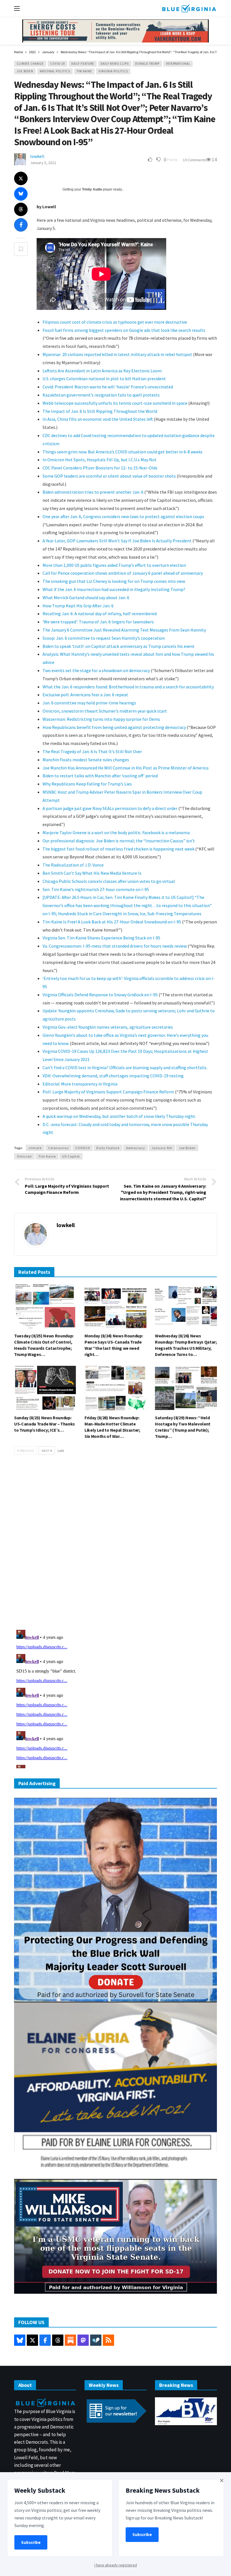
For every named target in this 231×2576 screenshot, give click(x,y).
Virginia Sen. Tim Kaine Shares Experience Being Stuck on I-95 (101, 938)
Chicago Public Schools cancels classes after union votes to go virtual (109, 881)
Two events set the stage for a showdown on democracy (96, 670)
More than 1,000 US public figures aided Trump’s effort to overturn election (114, 565)
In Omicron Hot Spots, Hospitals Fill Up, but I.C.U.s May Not (100, 460)
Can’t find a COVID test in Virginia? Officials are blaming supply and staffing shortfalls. (125, 1067)
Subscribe (31, 2542)
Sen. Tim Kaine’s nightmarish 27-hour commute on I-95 (96, 889)
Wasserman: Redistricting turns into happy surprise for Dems (101, 719)
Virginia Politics (113, 71)
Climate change (30, 64)
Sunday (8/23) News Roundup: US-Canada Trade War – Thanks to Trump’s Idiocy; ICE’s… (45, 1424)
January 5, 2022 (43, 163)
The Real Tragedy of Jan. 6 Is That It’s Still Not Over (92, 751)
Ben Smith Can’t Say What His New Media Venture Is (92, 873)
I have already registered (116, 2565)
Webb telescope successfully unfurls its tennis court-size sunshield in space (115, 403)
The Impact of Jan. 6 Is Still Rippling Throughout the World (100, 411)
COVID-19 (57, 64)
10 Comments (194, 160)
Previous (27, 1451)
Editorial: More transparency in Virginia (80, 1084)
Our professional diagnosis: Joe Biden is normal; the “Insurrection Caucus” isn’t (119, 841)
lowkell (37, 156)
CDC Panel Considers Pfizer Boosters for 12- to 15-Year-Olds (100, 468)
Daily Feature (83, 64)
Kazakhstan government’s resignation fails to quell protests (101, 395)
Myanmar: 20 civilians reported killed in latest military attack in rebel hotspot (117, 354)
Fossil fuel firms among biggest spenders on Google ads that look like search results (124, 330)
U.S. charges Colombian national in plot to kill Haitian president (104, 379)
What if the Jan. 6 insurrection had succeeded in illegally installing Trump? (114, 589)
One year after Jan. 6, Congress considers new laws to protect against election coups (123, 516)
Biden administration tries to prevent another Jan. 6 (93, 492)
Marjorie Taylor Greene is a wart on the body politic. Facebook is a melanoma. (116, 832)
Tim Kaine (84, 71)
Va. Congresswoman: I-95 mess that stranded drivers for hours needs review (115, 946)
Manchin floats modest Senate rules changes (86, 760)
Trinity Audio (92, 189)
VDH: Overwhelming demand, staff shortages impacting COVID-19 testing (113, 1076)
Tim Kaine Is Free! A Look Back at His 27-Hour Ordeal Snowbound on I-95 (112, 922)
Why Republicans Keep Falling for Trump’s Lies (87, 784)
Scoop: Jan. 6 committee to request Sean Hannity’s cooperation (104, 638)
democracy (136, 1148)
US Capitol (71, 1156)
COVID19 (83, 1148)
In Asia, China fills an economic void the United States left (98, 419)
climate (35, 1148)
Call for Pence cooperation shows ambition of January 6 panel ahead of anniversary (123, 573)
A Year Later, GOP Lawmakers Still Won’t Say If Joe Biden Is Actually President (117, 541)
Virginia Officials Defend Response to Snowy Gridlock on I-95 (100, 995)
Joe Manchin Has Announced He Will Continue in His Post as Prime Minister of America (126, 768)
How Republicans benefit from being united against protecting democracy (114, 727)
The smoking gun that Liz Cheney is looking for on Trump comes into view (114, 581)
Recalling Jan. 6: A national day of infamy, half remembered (100, 614)
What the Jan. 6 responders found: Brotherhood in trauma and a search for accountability (128, 687)
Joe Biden (25, 71)
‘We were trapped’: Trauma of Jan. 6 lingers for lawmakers (98, 622)
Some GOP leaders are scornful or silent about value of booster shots (109, 476)
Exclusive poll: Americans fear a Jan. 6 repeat (85, 695)
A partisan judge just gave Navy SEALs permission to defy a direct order (110, 808)
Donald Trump (147, 64)
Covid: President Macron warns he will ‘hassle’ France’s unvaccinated (108, 387)
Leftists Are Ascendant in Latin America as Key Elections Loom (102, 371)
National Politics (55, 71)
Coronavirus (58, 1148)
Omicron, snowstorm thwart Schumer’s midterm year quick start (105, 711)
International (178, 64)
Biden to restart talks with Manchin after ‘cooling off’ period (100, 776)
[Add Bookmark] (21, 249)
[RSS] (108, 2340)
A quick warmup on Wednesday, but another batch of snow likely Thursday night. (119, 1116)
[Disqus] (115, 1544)
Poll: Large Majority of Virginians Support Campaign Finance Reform (108, 1092)
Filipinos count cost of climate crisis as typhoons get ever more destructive (115, 322)
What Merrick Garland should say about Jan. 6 (86, 597)
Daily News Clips (115, 64)
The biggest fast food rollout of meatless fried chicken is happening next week (118, 849)
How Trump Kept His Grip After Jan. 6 (78, 606)
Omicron (24, 1156)
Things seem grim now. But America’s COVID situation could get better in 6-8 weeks (123, 452)
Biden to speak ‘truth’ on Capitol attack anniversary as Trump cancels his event (119, 646)
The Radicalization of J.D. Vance (73, 865)
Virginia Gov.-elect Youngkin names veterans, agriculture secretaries (108, 1027)
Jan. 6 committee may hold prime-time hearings (89, 703)
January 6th (162, 1148)
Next (45, 1451)
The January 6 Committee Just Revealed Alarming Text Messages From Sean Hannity (124, 630)
